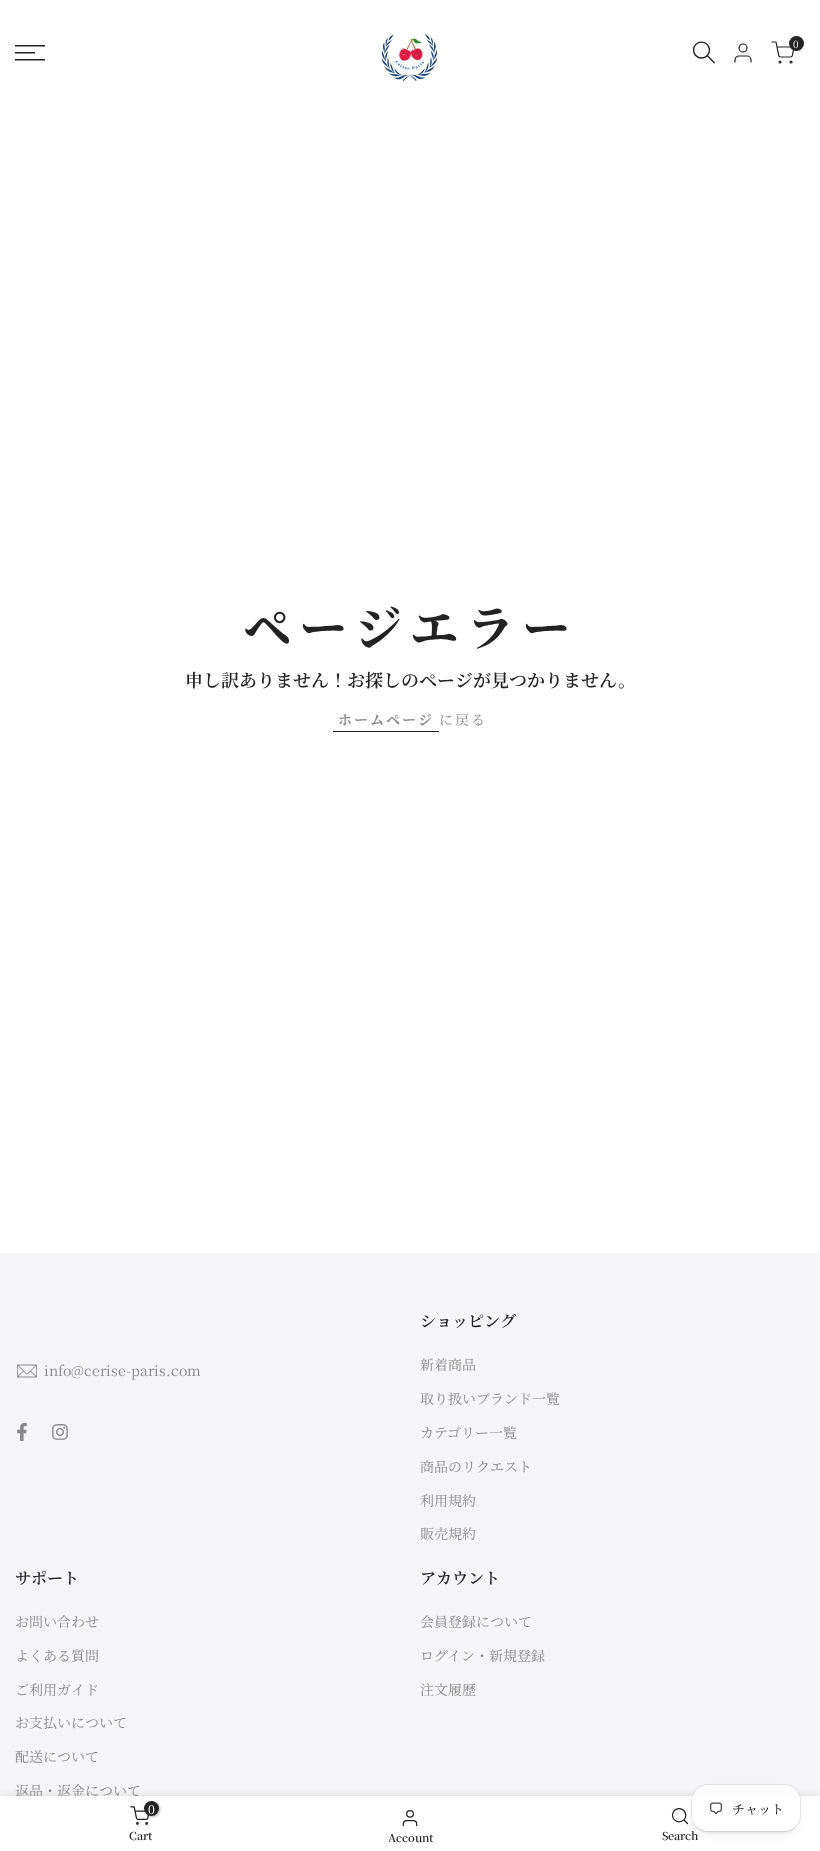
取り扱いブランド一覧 (490, 1398)
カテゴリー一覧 (468, 1432)
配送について (57, 1756)
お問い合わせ (57, 1621)
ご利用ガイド (57, 1689)
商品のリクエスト (476, 1466)
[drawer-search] (704, 52)
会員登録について (476, 1621)
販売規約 (448, 1533)
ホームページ (386, 719)
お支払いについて (71, 1722)
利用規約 (448, 1500)
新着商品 (448, 1364)
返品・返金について (78, 1790)
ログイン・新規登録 (482, 1655)
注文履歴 (448, 1689)
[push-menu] (30, 53)
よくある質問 (57, 1655)
